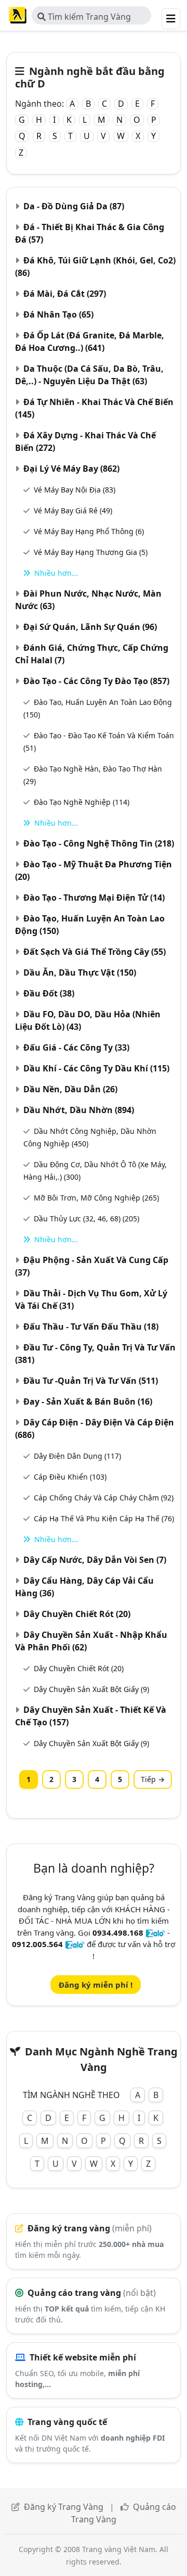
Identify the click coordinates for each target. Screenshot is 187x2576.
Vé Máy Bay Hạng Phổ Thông (89, 531)
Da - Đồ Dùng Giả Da (74, 206)
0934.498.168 (118, 1933)
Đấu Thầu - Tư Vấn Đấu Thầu (91, 1327)
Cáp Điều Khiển (70, 1477)
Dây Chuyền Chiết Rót (77, 1614)
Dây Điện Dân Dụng (77, 1456)
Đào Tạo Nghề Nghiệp (82, 802)
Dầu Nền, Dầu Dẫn (70, 1089)
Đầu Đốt (49, 993)
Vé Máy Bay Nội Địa (75, 490)
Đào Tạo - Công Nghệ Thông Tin (99, 843)
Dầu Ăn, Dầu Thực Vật (80, 973)
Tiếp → (153, 1779)
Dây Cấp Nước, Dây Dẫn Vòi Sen (95, 1560)
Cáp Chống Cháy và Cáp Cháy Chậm (104, 1498)
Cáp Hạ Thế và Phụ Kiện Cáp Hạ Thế (104, 1518)
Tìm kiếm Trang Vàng (88, 17)
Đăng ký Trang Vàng (64, 2507)
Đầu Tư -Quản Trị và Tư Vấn (91, 1381)
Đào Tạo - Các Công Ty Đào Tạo (96, 681)
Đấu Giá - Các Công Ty (76, 1047)
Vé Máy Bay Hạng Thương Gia (91, 552)
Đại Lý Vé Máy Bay (71, 469)
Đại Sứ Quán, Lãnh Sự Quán (90, 627)
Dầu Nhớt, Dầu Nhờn (79, 1110)
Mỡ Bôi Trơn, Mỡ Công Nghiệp (96, 1198)
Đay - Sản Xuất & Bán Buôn (88, 1401)
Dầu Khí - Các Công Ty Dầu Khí (96, 1068)
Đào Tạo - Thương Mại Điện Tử (94, 898)
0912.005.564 (37, 1944)
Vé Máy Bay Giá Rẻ (73, 510)
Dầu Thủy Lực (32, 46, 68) (86, 1218)
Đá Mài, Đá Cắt (65, 294)
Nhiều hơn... (56, 573)
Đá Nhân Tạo (58, 314)
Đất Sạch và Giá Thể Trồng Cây (95, 952)
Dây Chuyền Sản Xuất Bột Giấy (91, 1689)
